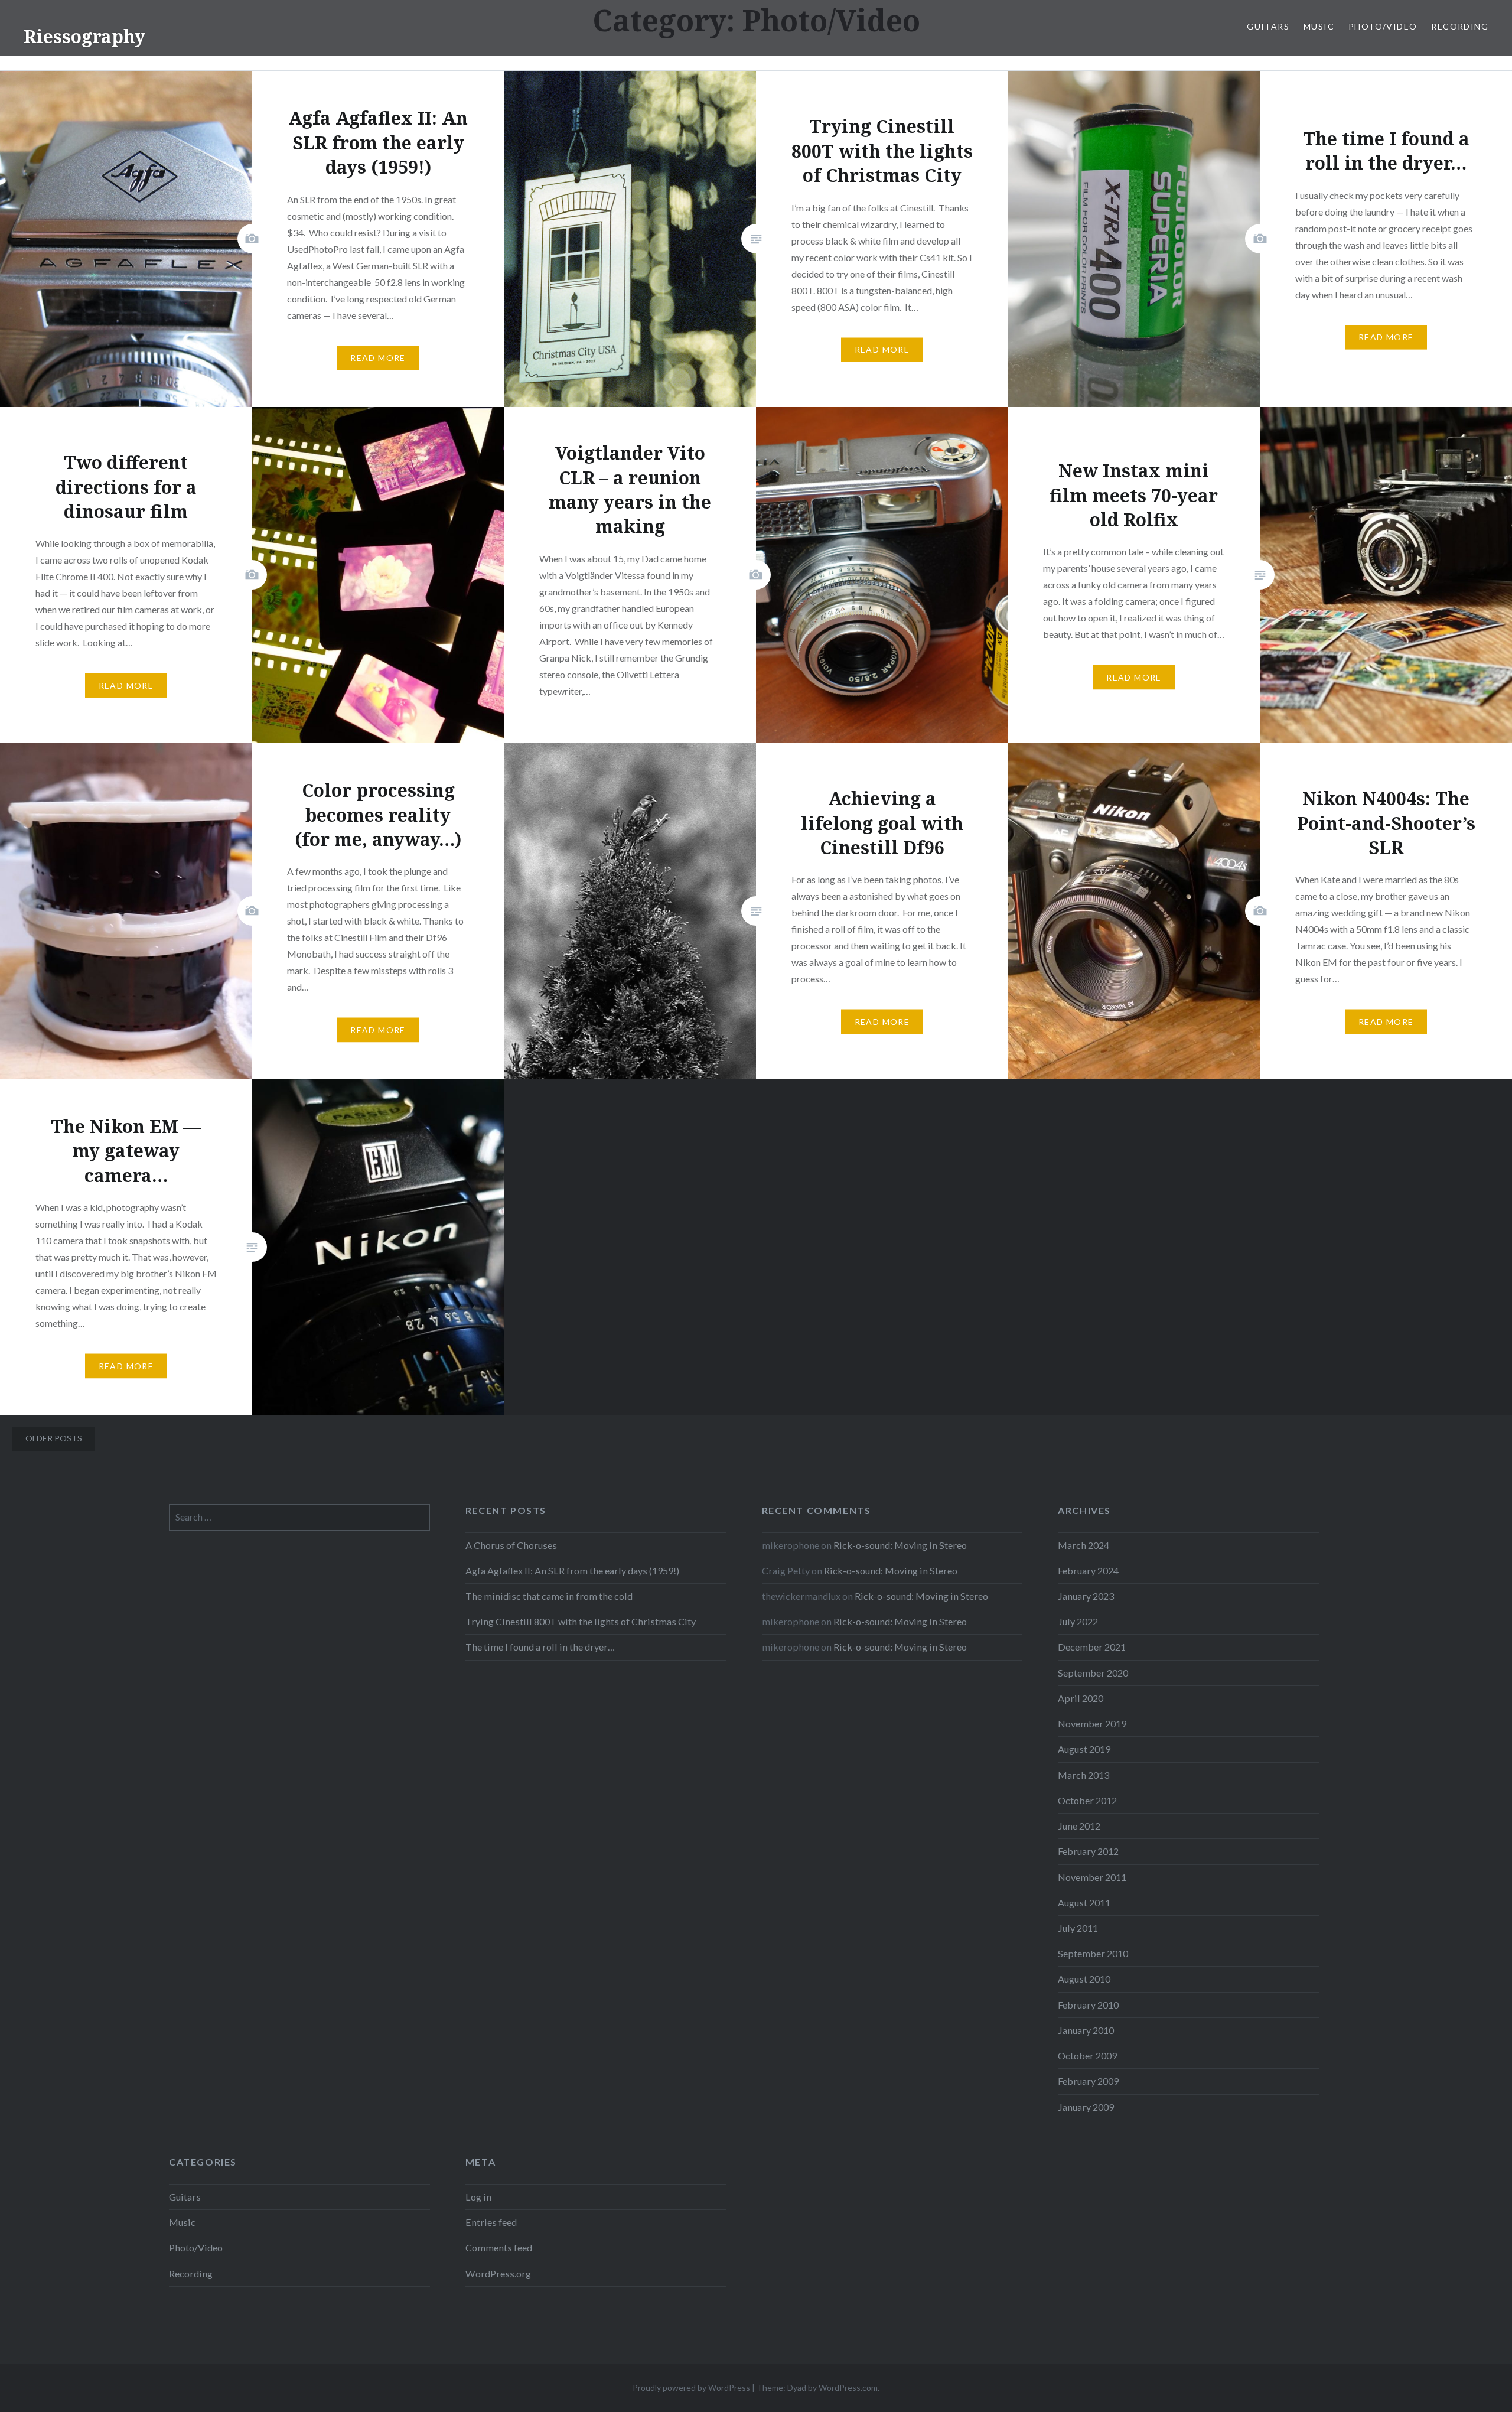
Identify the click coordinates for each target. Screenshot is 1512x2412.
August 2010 (1084, 1979)
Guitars (1268, 26)
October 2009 (1087, 2055)
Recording (1460, 26)
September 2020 (1093, 1673)
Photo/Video (1383, 26)
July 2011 (1078, 1928)
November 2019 (1092, 1723)
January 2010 (1086, 2030)
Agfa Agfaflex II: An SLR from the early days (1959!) (572, 1570)
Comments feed (499, 2247)
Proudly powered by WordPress (691, 2387)
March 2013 (1084, 1775)
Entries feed (491, 2222)
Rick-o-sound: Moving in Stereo (900, 1545)
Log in (478, 2197)
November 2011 (1092, 1877)
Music (1319, 26)
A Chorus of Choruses (511, 1545)
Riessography (84, 36)
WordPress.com (848, 2387)
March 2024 (1084, 1545)
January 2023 (1086, 1596)
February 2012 (1088, 1851)
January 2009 (1086, 2107)
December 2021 (1092, 1647)
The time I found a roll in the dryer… (540, 1647)
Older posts (54, 1438)
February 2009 (1088, 2081)
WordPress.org (498, 2273)
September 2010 (1093, 1953)
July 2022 (1078, 1621)
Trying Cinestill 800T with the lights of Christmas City (581, 1621)
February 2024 (1088, 1570)
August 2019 (1084, 1749)
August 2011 (1084, 1902)
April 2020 (1081, 1698)
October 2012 (1087, 1800)
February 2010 (1088, 2005)
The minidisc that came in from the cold (549, 1596)
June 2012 (1079, 1826)
